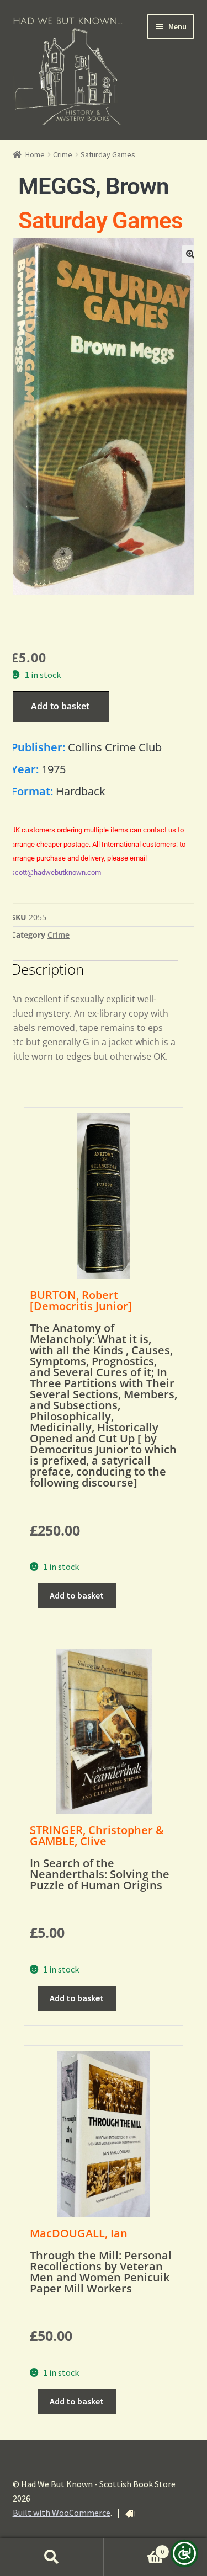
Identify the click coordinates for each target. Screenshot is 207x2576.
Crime (63, 154)
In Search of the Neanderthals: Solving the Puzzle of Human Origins (100, 1874)
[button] (190, 254)
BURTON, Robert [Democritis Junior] (81, 1300)
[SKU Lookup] (130, 2514)
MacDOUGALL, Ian (79, 2233)
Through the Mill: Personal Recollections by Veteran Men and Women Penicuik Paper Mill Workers (101, 2272)
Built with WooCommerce (62, 2513)
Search (52, 2557)
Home (35, 154)
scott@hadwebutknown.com (56, 872)
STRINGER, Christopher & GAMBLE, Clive (97, 1835)
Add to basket (60, 706)
